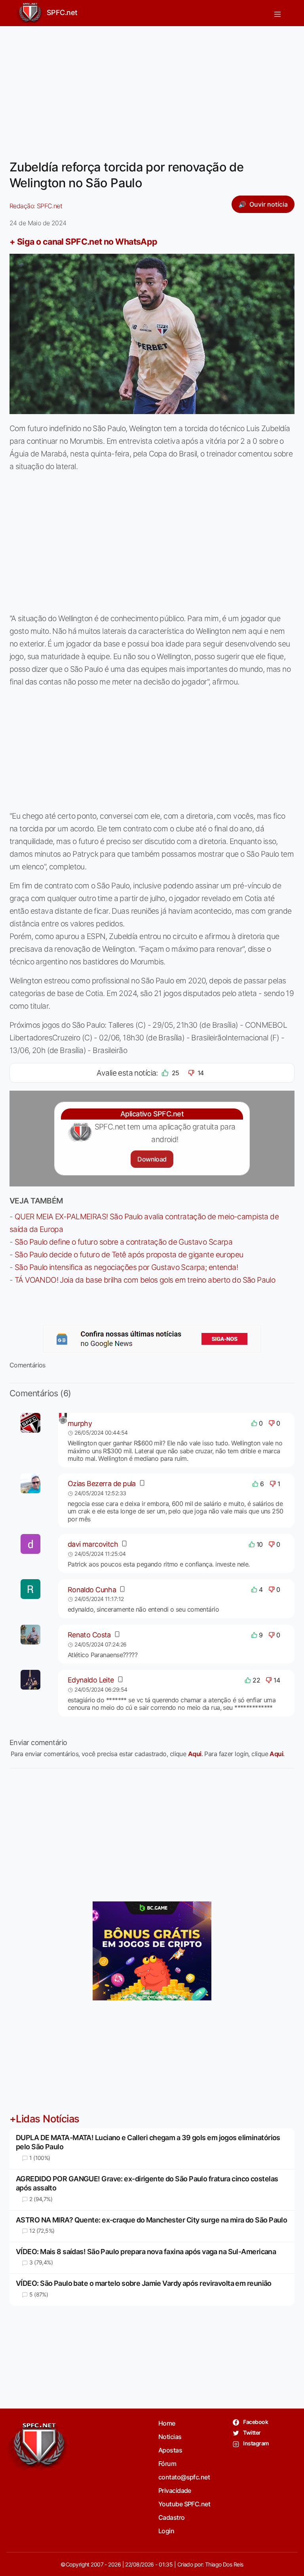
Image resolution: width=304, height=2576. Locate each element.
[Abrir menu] (277, 13)
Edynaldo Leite (91, 1680)
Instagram (256, 2443)
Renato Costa (89, 1635)
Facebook (255, 2422)
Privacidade (175, 2490)
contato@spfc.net (184, 2477)
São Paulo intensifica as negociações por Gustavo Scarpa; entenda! (126, 1267)
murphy (80, 1423)
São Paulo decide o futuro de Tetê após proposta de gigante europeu (129, 1255)
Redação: (36, 206)
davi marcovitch (93, 1544)
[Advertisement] (152, 88)
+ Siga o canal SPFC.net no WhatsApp (84, 241)
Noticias (170, 2437)
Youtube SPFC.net (184, 2504)
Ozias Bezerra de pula (102, 1484)
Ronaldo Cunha (92, 1590)
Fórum (167, 2464)
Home (167, 2423)
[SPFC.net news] (152, 1339)
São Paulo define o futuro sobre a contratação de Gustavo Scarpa (123, 1242)
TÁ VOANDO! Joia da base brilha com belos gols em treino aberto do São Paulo (145, 1280)
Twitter (252, 2432)
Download (152, 1159)
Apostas (170, 2450)
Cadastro (172, 2517)
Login (166, 2531)
